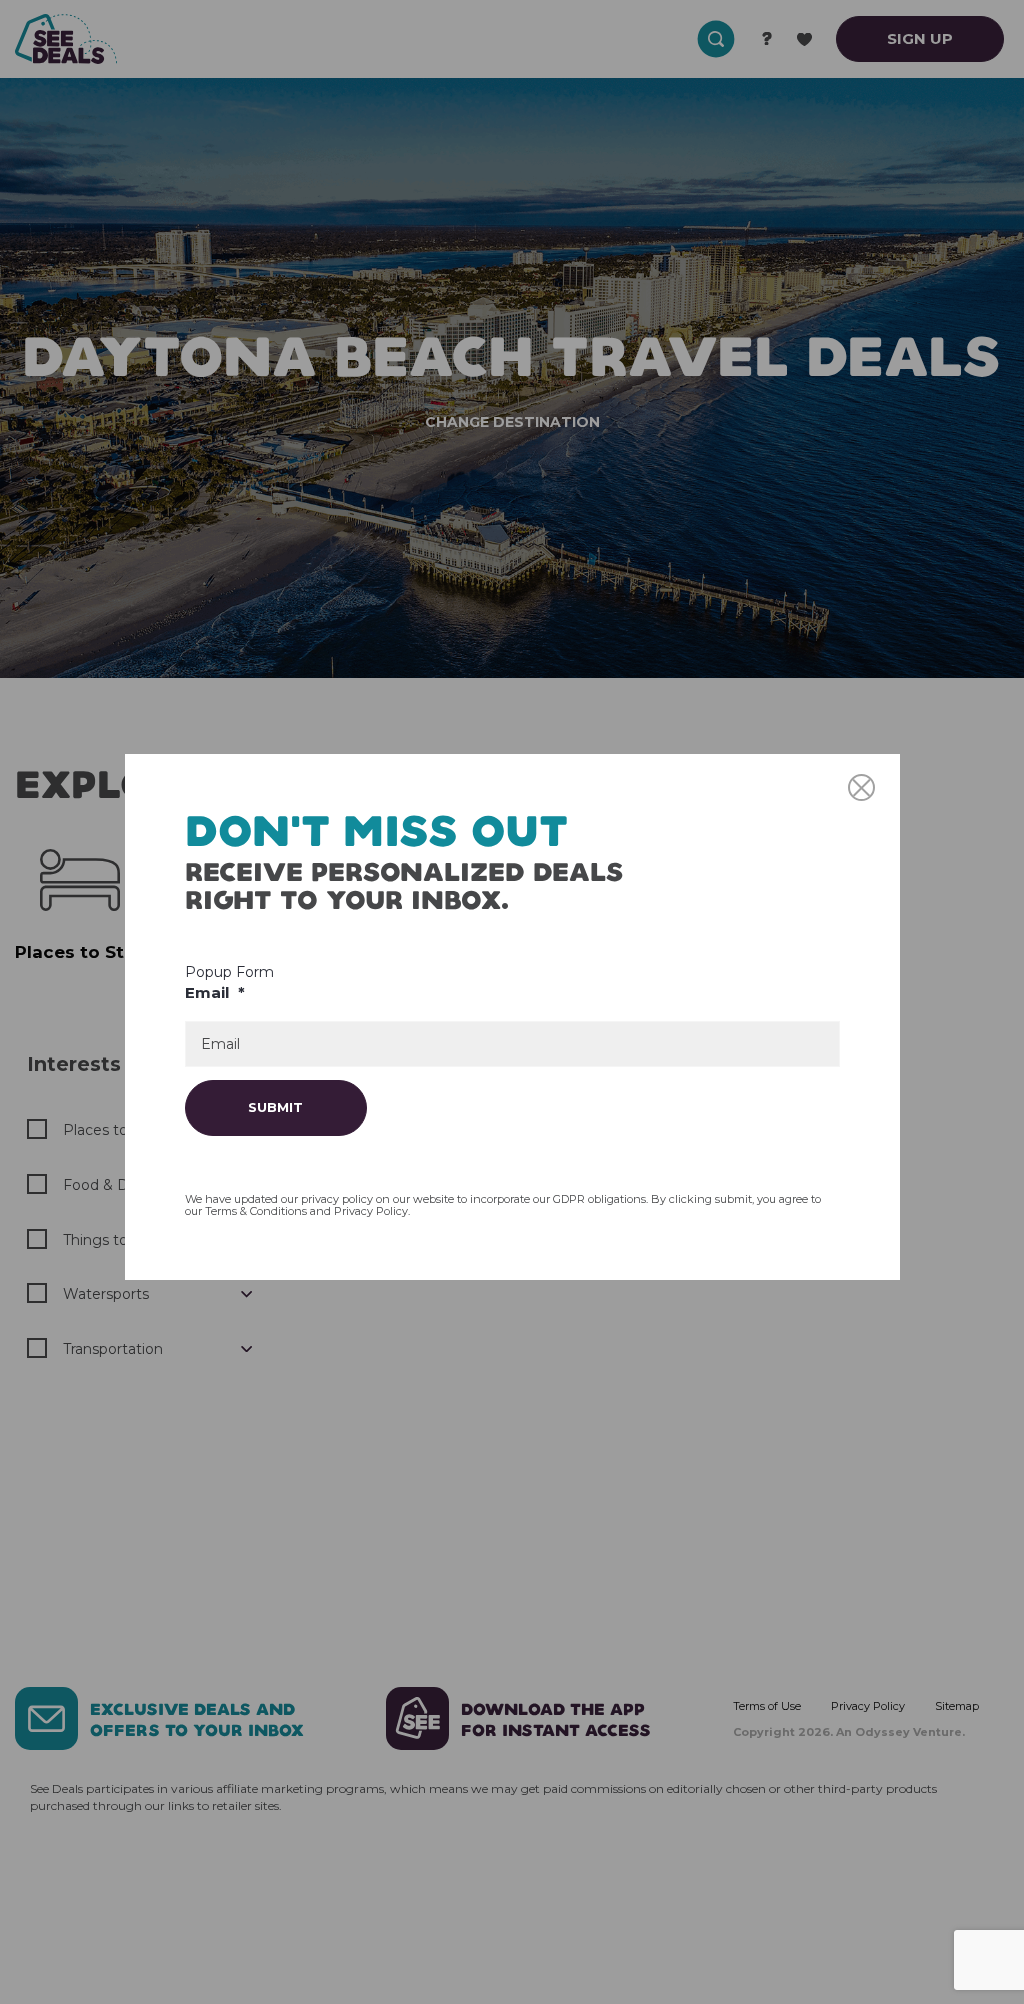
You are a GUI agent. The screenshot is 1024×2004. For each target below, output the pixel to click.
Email (215, 992)
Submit (275, 1107)
